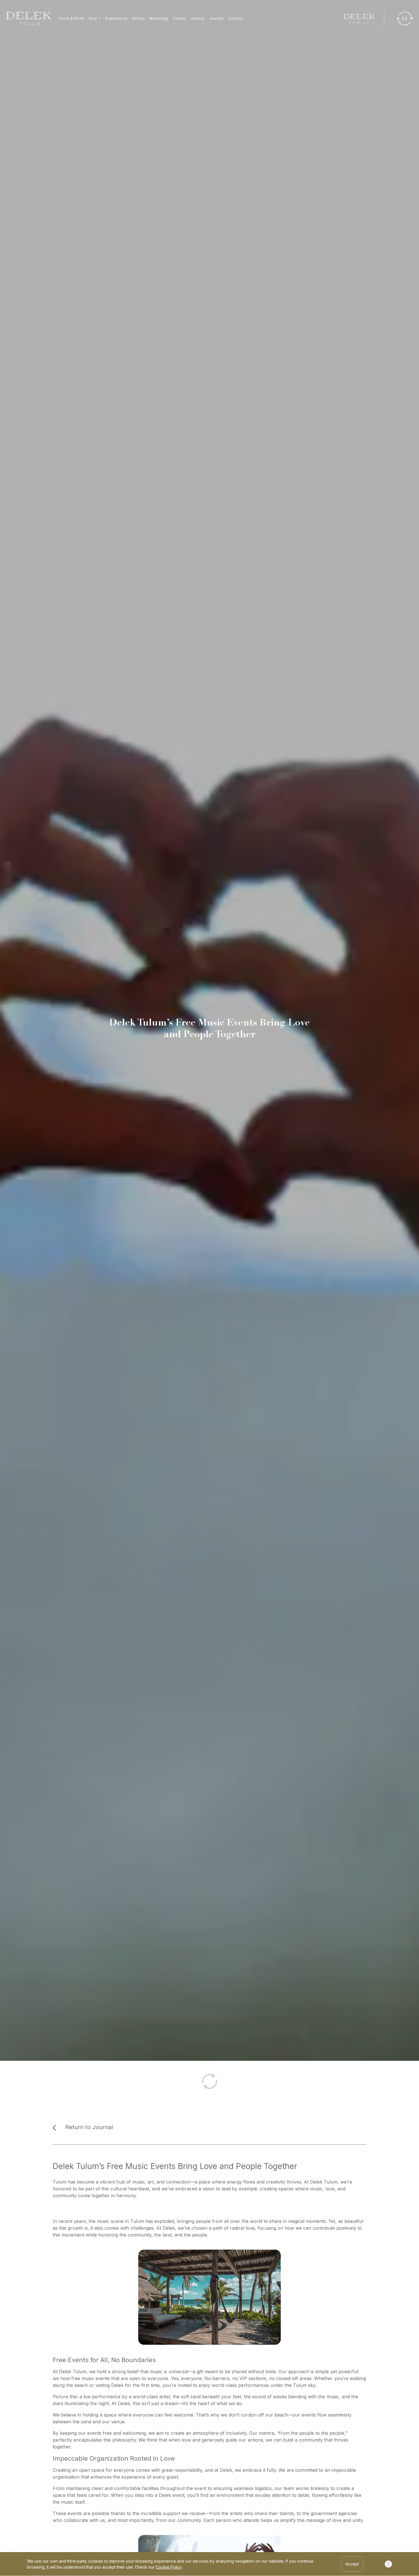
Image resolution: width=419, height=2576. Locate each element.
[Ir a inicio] (29, 19)
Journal (216, 18)
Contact (236, 18)
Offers (138, 18)
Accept (352, 2564)
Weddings (159, 18)
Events (180, 18)
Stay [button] (93, 18)
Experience (116, 18)
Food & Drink (72, 18)
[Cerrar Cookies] (388, 2564)
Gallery (198, 18)
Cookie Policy (169, 2567)
